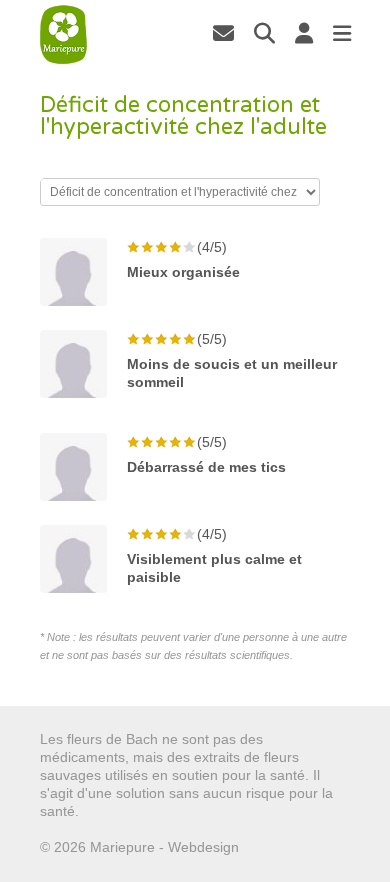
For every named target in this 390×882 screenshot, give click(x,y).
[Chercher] (264, 33)
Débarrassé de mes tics (206, 467)
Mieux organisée (183, 272)
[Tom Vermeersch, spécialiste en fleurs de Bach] (223, 33)
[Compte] (304, 33)
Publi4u (266, 847)
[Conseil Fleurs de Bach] (64, 35)
